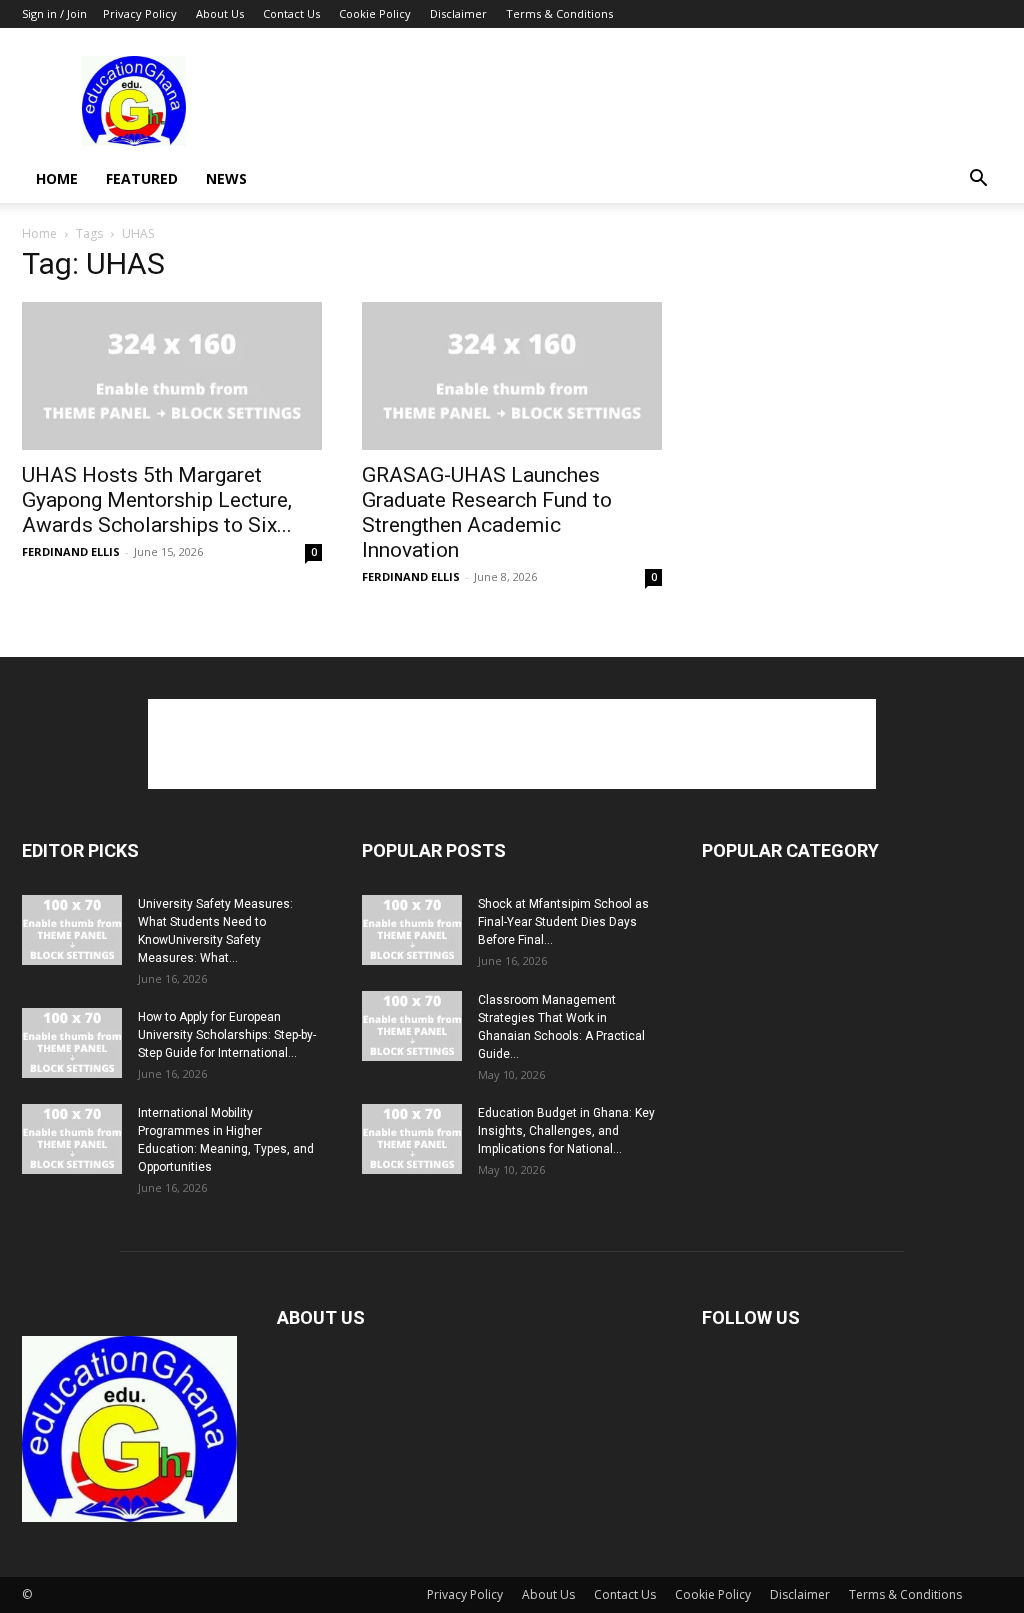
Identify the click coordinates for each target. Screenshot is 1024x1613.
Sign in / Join (54, 13)
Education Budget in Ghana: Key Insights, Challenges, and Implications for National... (566, 1131)
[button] (978, 180)
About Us (220, 13)
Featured (142, 178)
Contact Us (291, 13)
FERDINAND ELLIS (71, 551)
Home (57, 178)
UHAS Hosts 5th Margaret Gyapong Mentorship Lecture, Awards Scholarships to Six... (157, 500)
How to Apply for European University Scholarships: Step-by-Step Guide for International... (227, 1035)
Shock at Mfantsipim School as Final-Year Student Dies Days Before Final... (563, 922)
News (226, 178)
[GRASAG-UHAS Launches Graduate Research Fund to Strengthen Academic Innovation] (512, 376)
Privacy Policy (140, 13)
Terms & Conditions (559, 13)
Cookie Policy (375, 13)
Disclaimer (458, 13)
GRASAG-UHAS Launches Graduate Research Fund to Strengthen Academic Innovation (487, 512)
